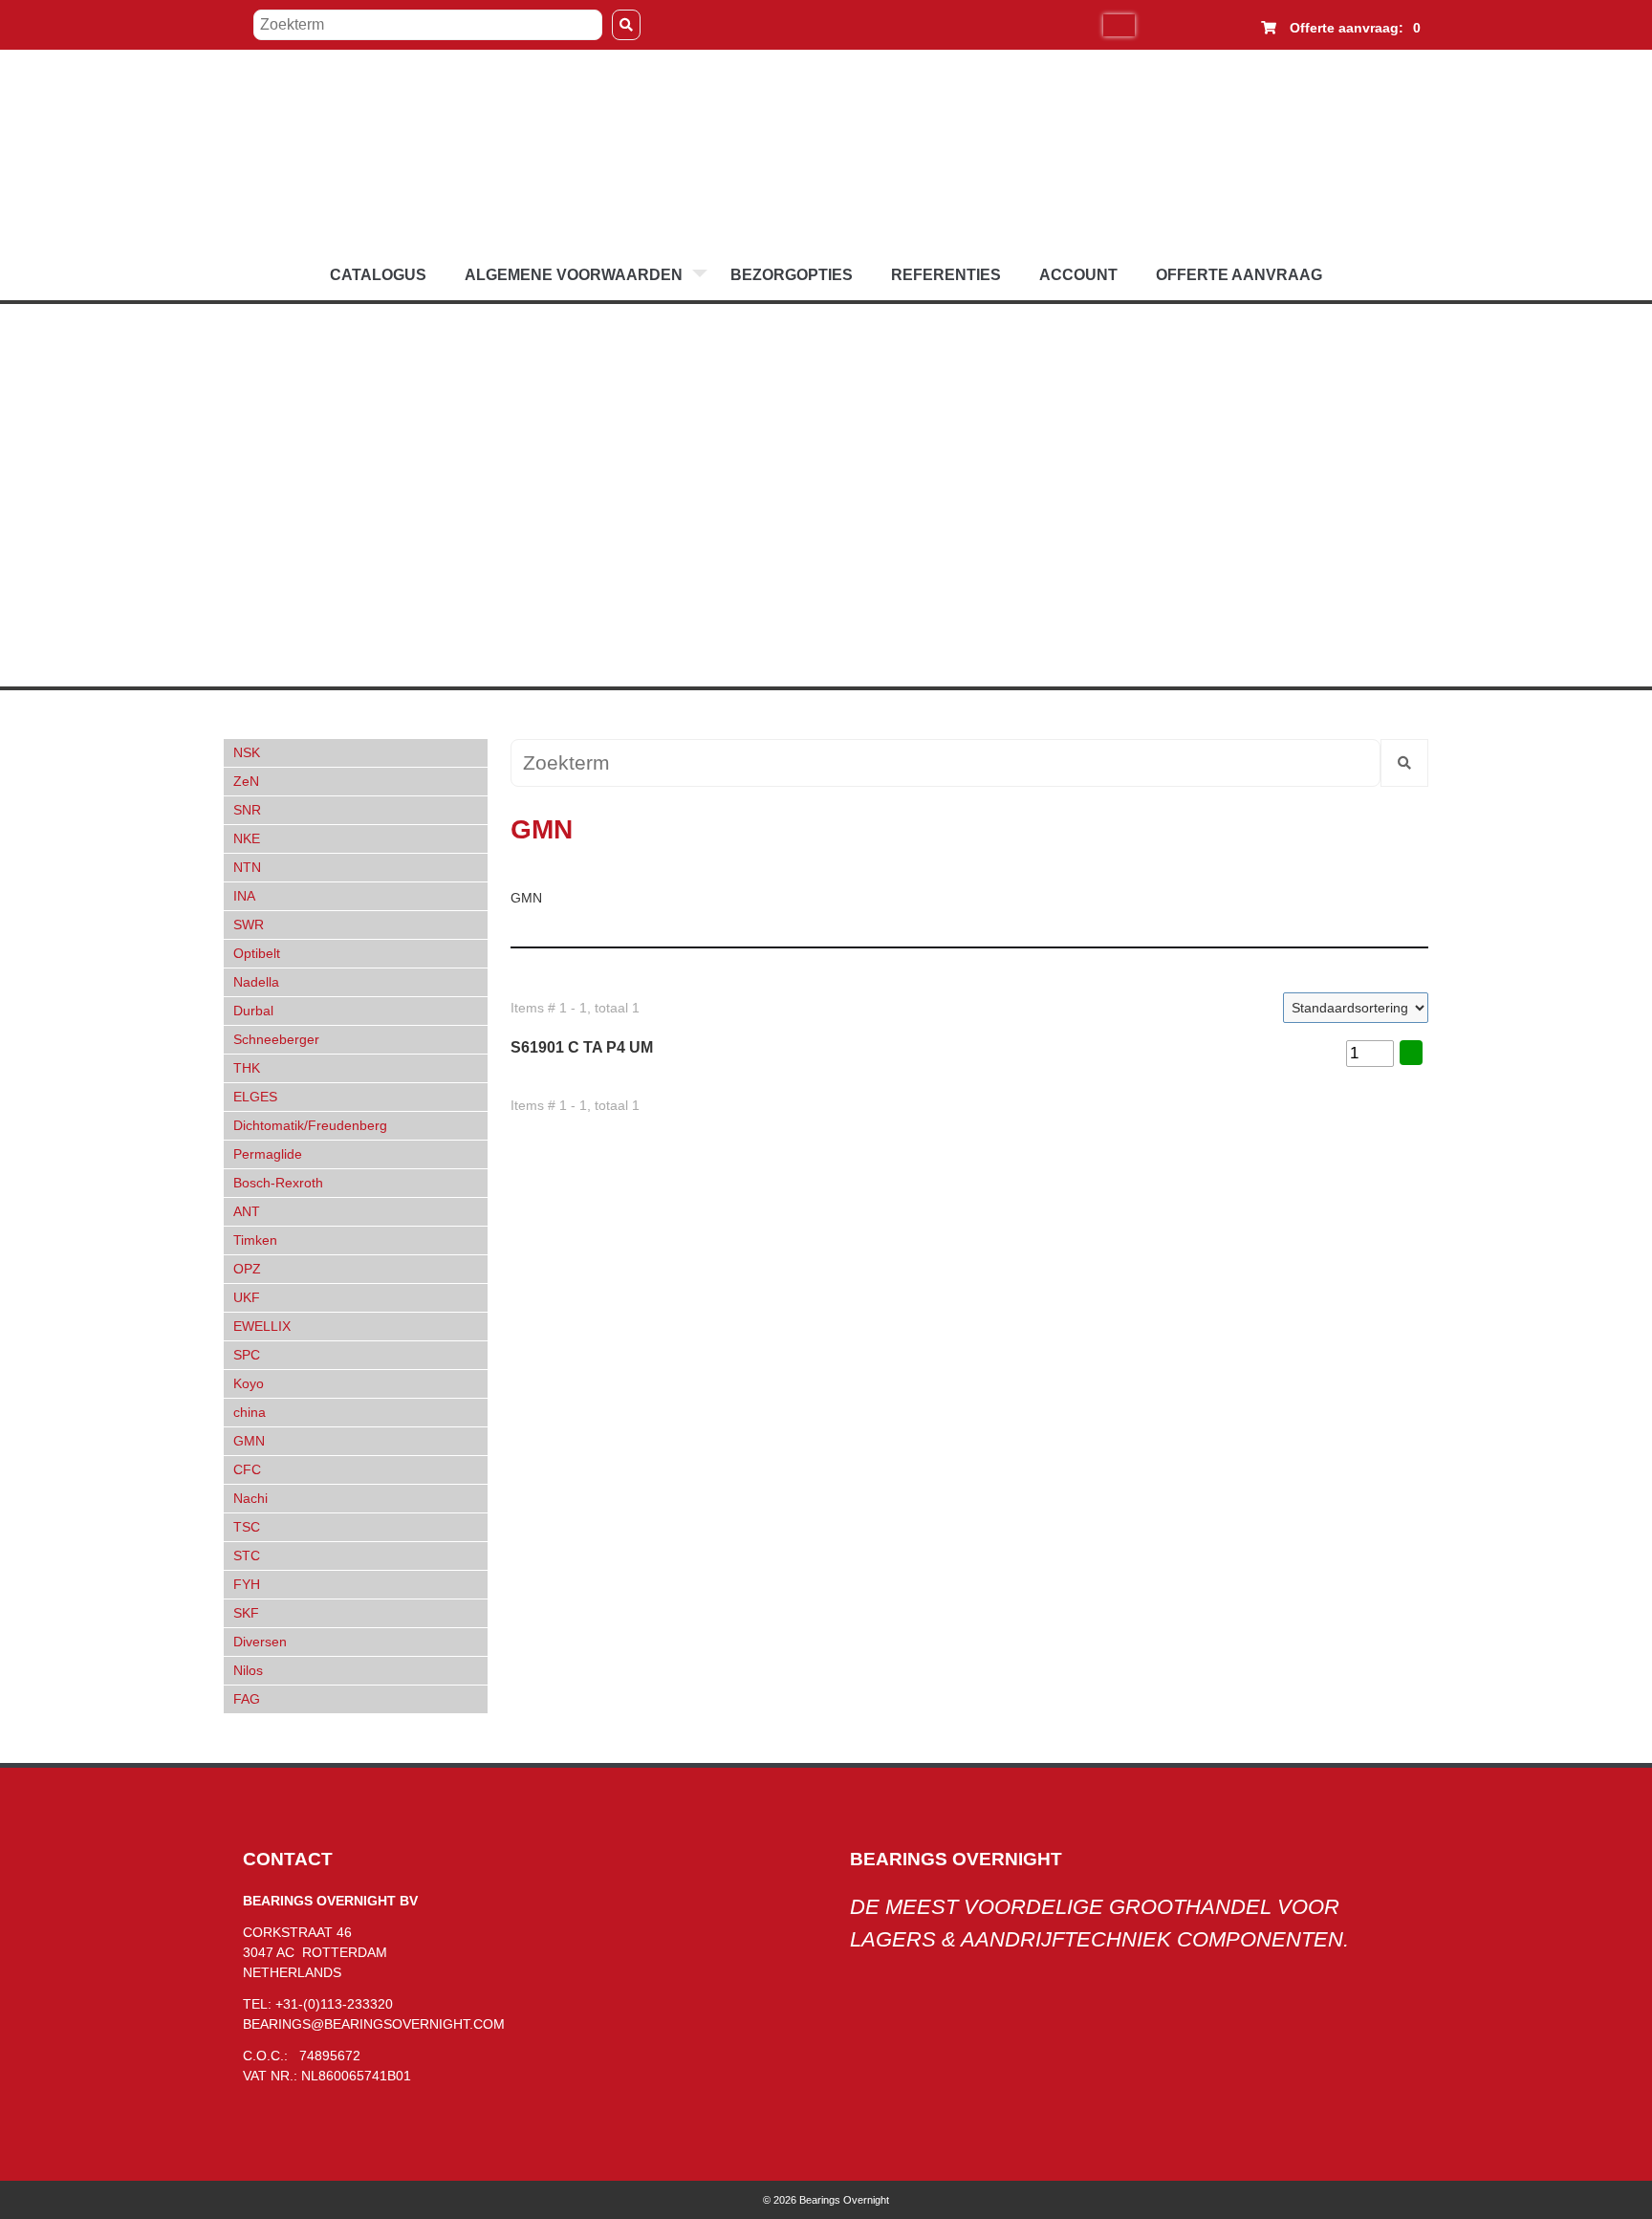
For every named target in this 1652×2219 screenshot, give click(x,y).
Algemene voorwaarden (574, 275)
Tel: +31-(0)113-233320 (318, 2004)
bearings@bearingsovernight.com (374, 2024)
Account (1078, 275)
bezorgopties (792, 275)
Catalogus (378, 275)
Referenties (946, 275)
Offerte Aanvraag (1239, 275)
